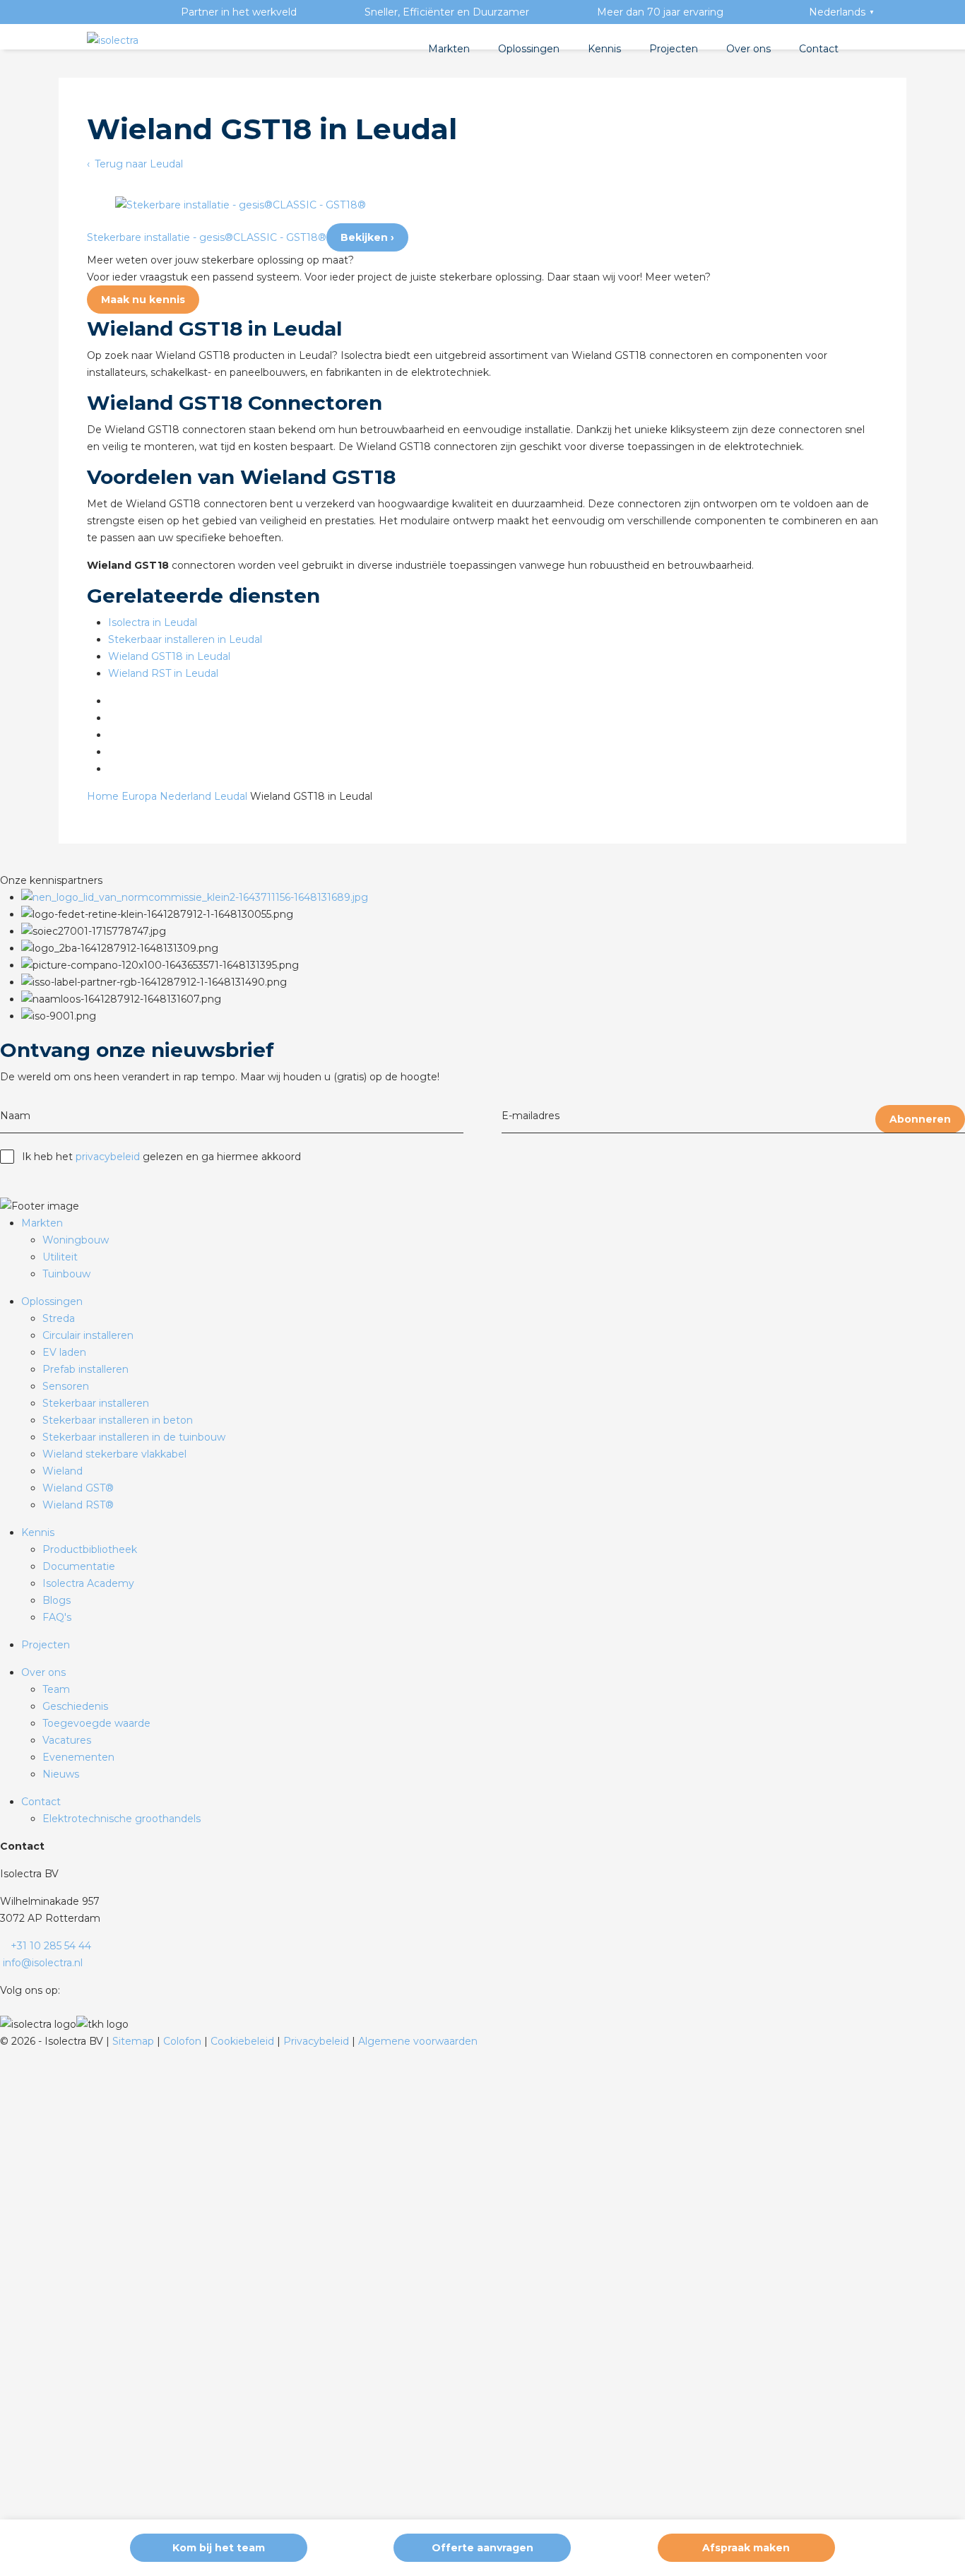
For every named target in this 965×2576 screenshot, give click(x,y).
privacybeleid (108, 1157)
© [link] (4, 2041)
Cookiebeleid (244, 2041)
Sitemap (135, 2041)
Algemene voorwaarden (418, 2041)
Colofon (184, 2041)
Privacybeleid (318, 2041)
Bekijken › (367, 237)
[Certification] (195, 897)
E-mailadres (531, 1116)
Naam (15, 1116)
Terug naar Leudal (137, 164)
